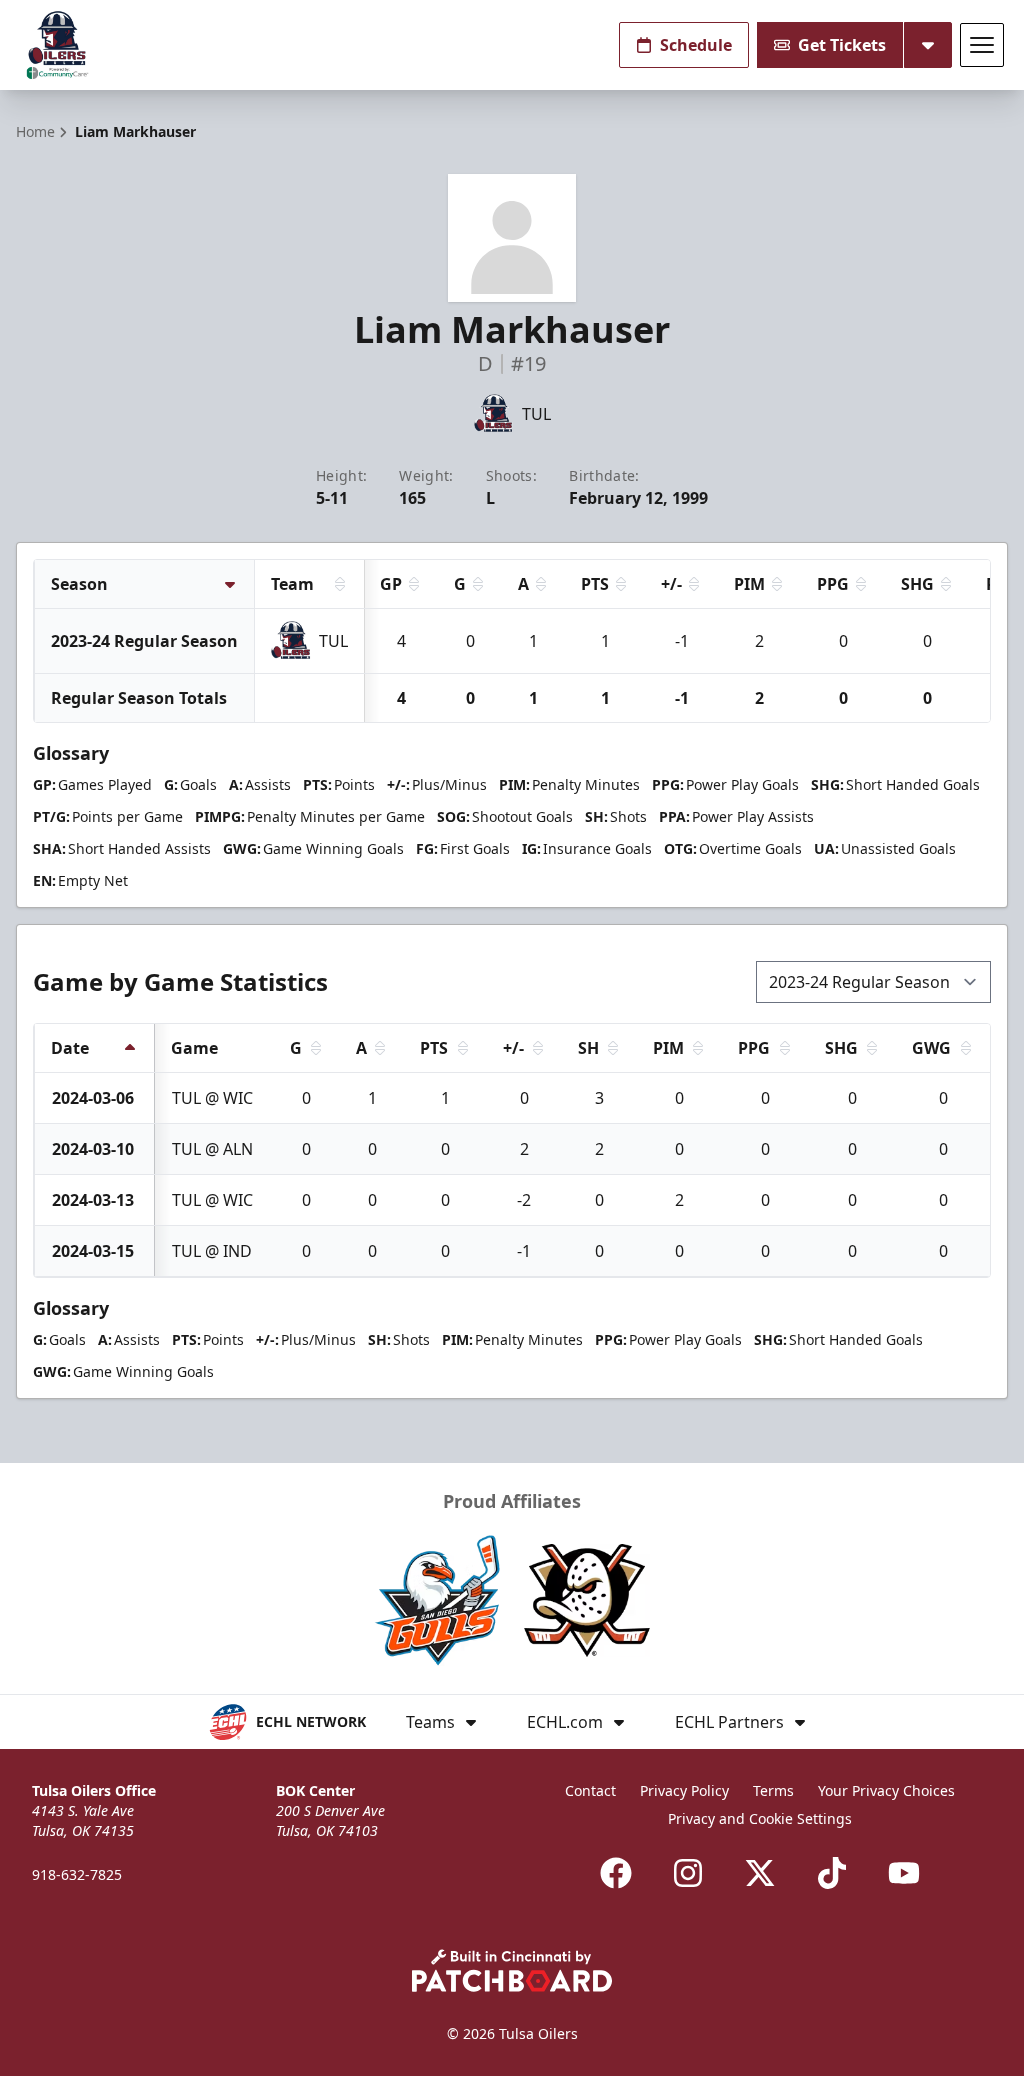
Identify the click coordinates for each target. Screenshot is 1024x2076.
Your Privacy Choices (886, 1790)
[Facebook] (616, 1873)
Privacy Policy (684, 1790)
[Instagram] (688, 1873)
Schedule (696, 45)
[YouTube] (904, 1873)
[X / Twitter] (760, 1873)
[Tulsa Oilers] (57, 45)
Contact (590, 1790)
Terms (773, 1790)
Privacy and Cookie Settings (760, 1818)
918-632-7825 (77, 1874)
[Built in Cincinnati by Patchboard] (512, 1970)
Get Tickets (842, 45)
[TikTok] (832, 1873)
